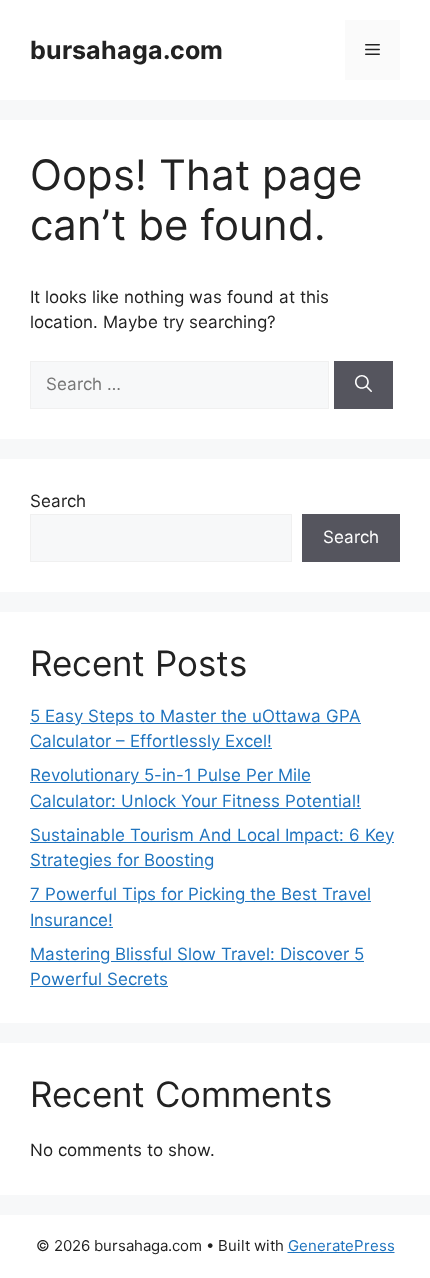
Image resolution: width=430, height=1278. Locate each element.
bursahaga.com (126, 50)
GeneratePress (341, 1245)
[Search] (363, 385)
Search (58, 501)
